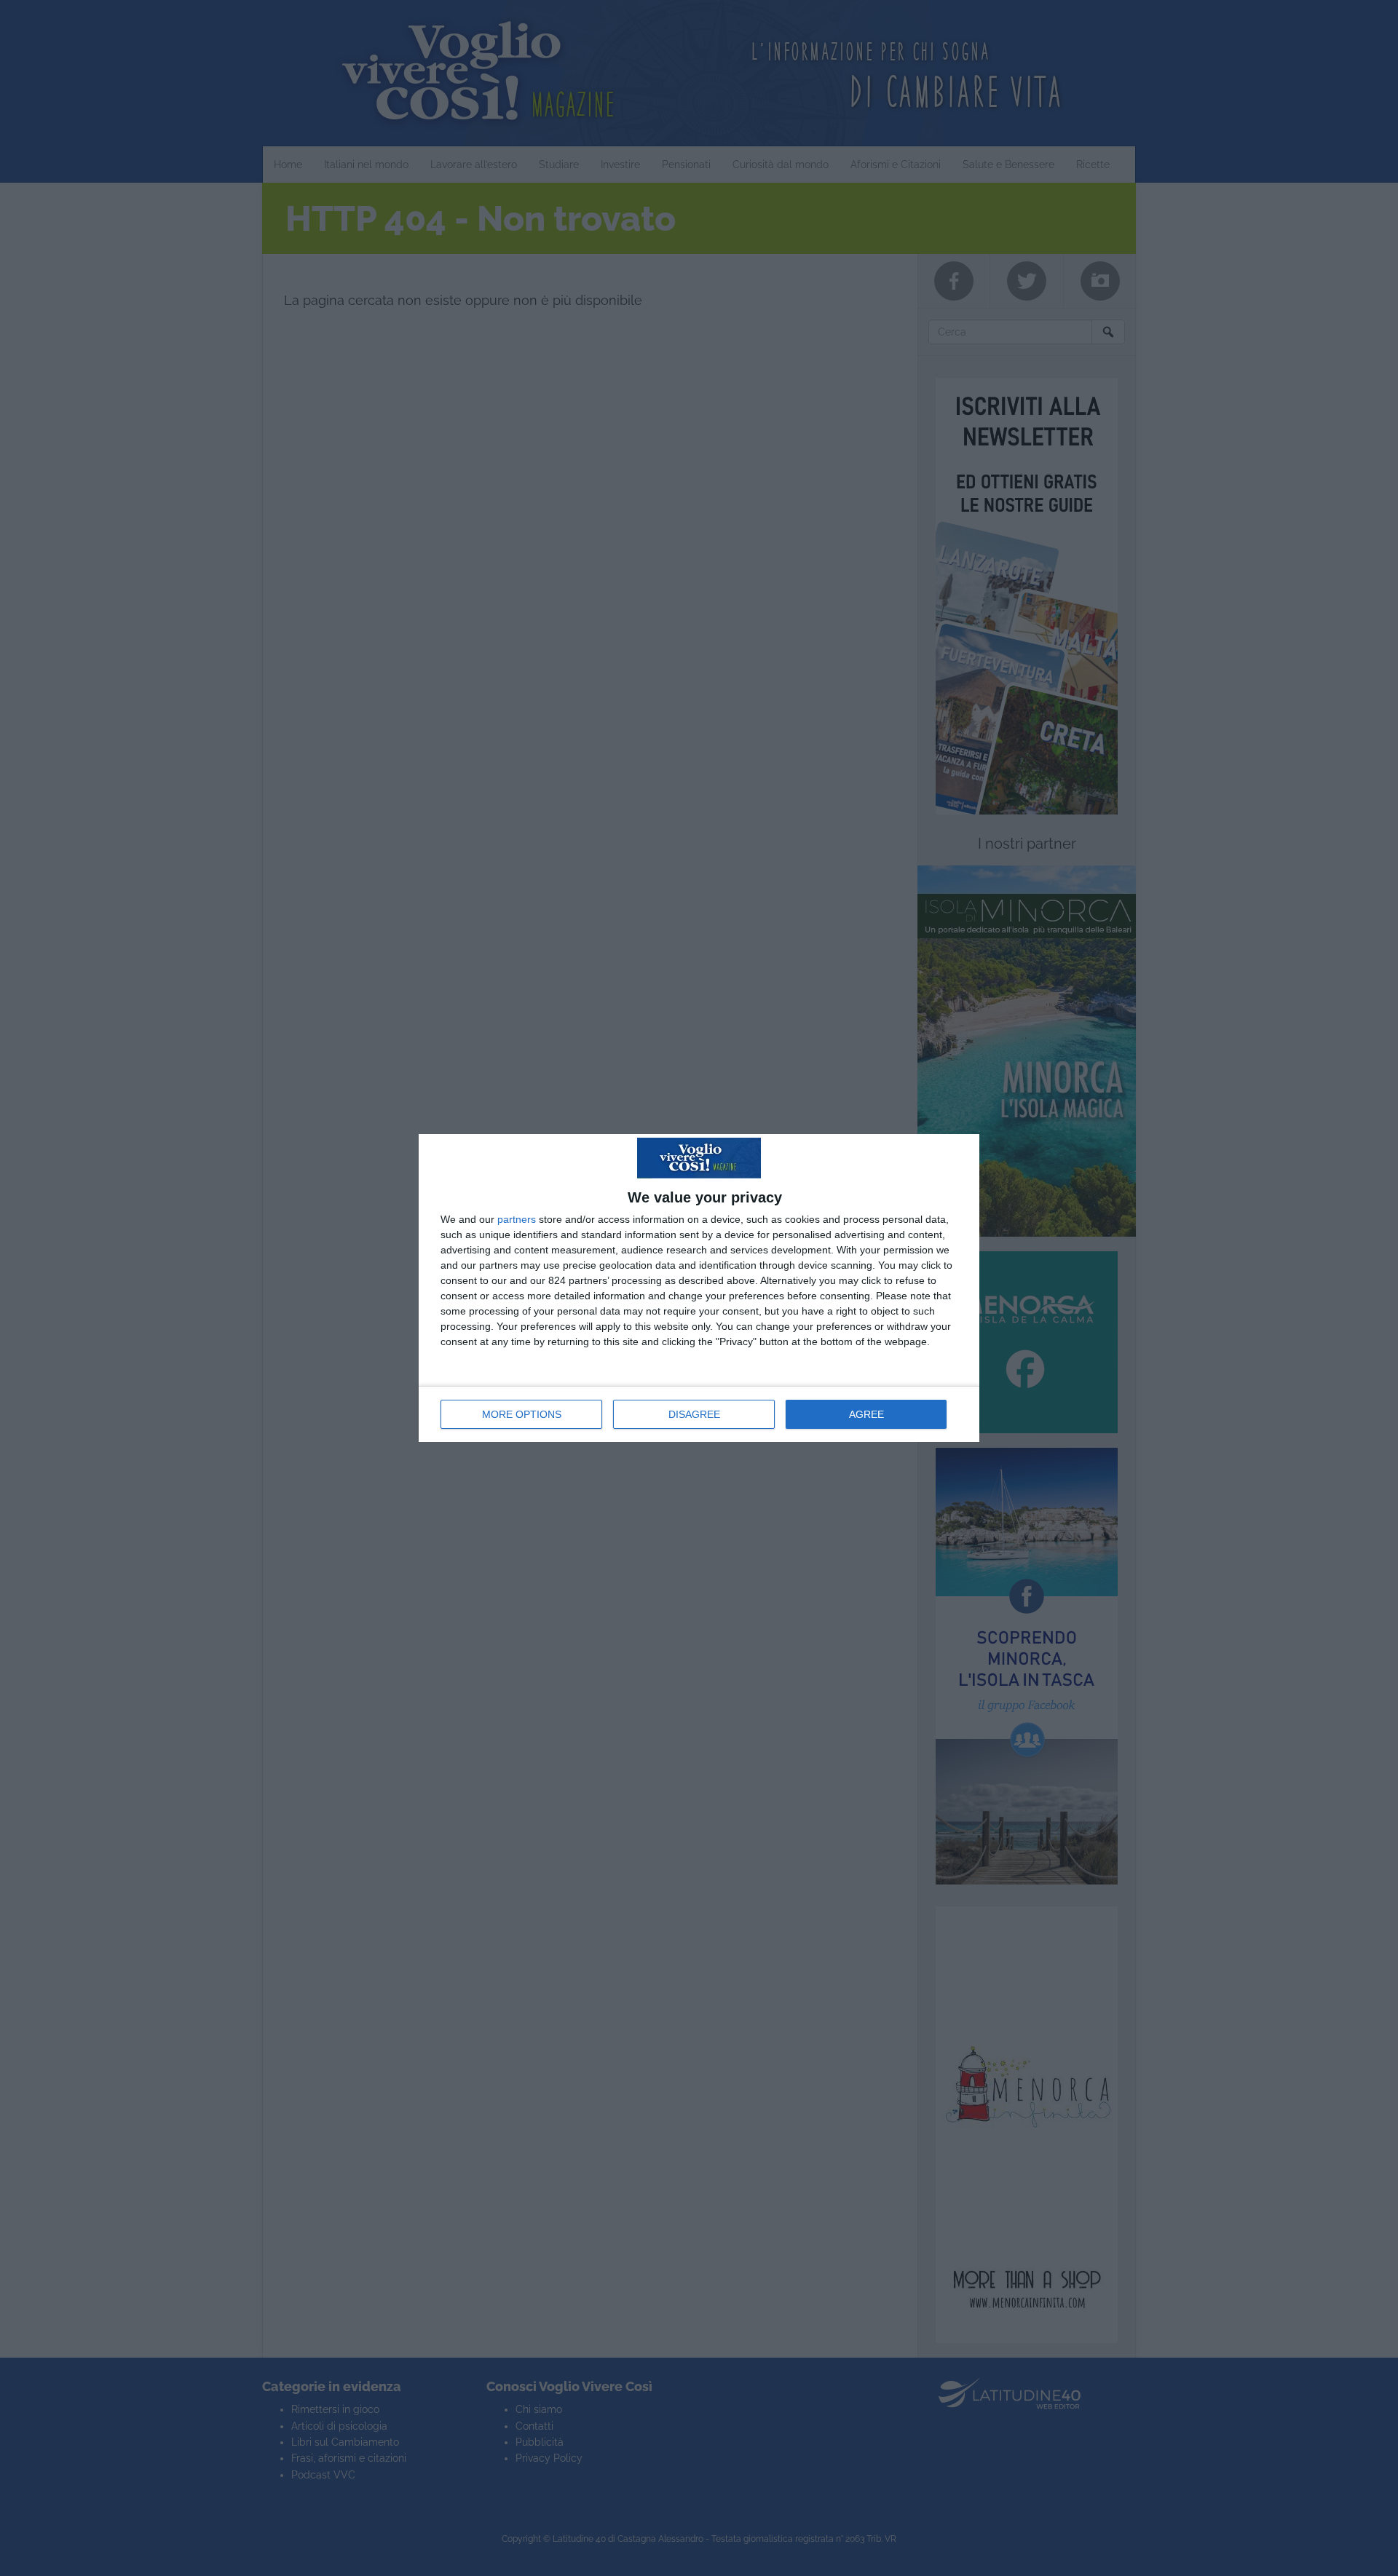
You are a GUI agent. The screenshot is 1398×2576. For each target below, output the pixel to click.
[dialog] (699, 1288)
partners (517, 1219)
